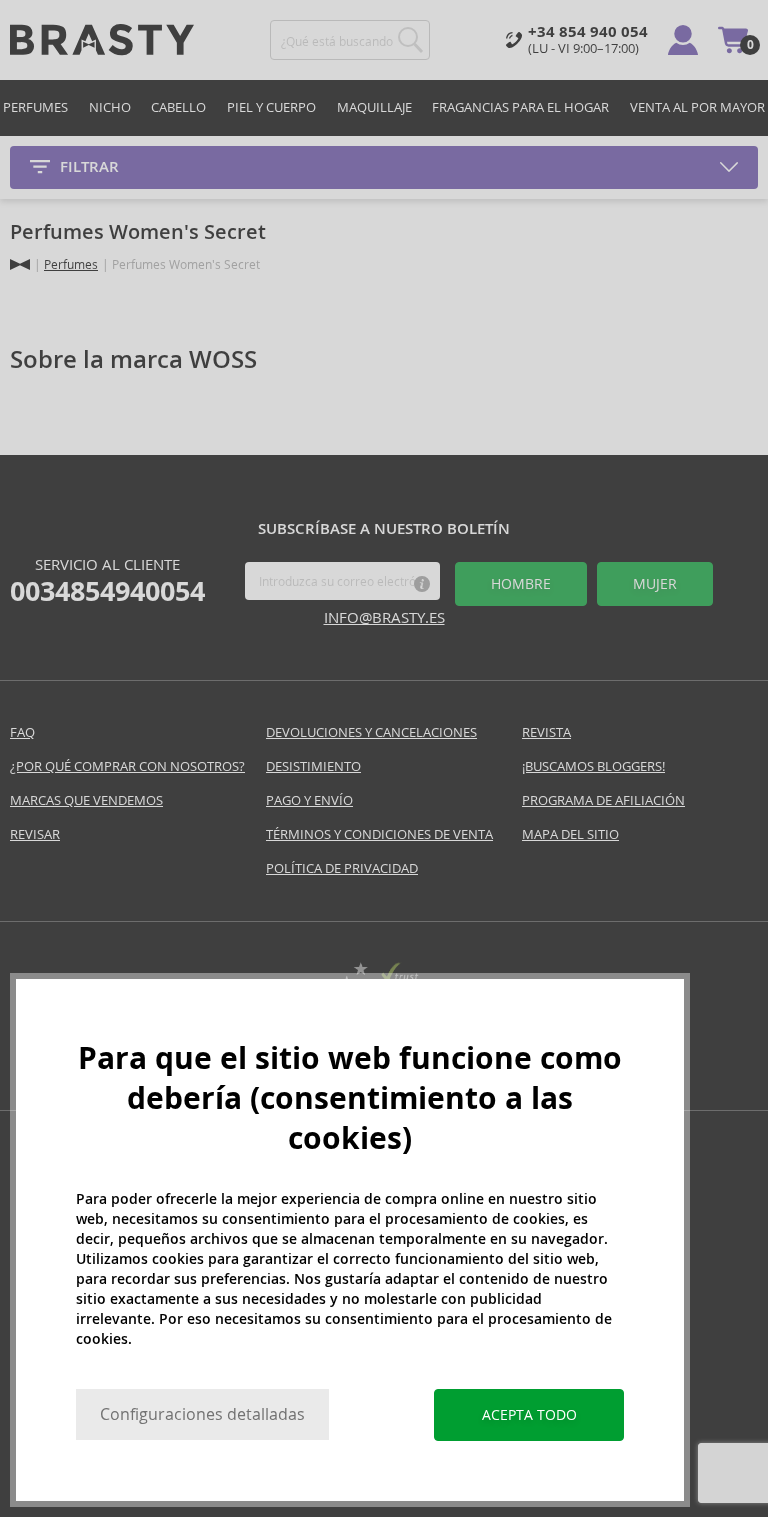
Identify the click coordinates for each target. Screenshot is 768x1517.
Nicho (110, 107)
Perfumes (35, 107)
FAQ (22, 732)
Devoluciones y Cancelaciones (371, 732)
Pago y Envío (309, 800)
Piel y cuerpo (271, 107)
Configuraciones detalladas (202, 1414)
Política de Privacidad (342, 868)
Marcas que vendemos (86, 800)
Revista (546, 732)
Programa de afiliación (603, 800)
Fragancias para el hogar (520, 107)
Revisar (35, 834)
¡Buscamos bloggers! (593, 766)
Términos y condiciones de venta (379, 834)
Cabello (178, 107)
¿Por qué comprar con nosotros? (127, 766)
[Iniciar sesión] (683, 40)
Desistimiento (313, 766)
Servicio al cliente (107, 581)
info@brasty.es (384, 617)
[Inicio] (20, 264)
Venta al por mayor (697, 107)
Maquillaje (374, 107)
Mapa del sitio (570, 834)
